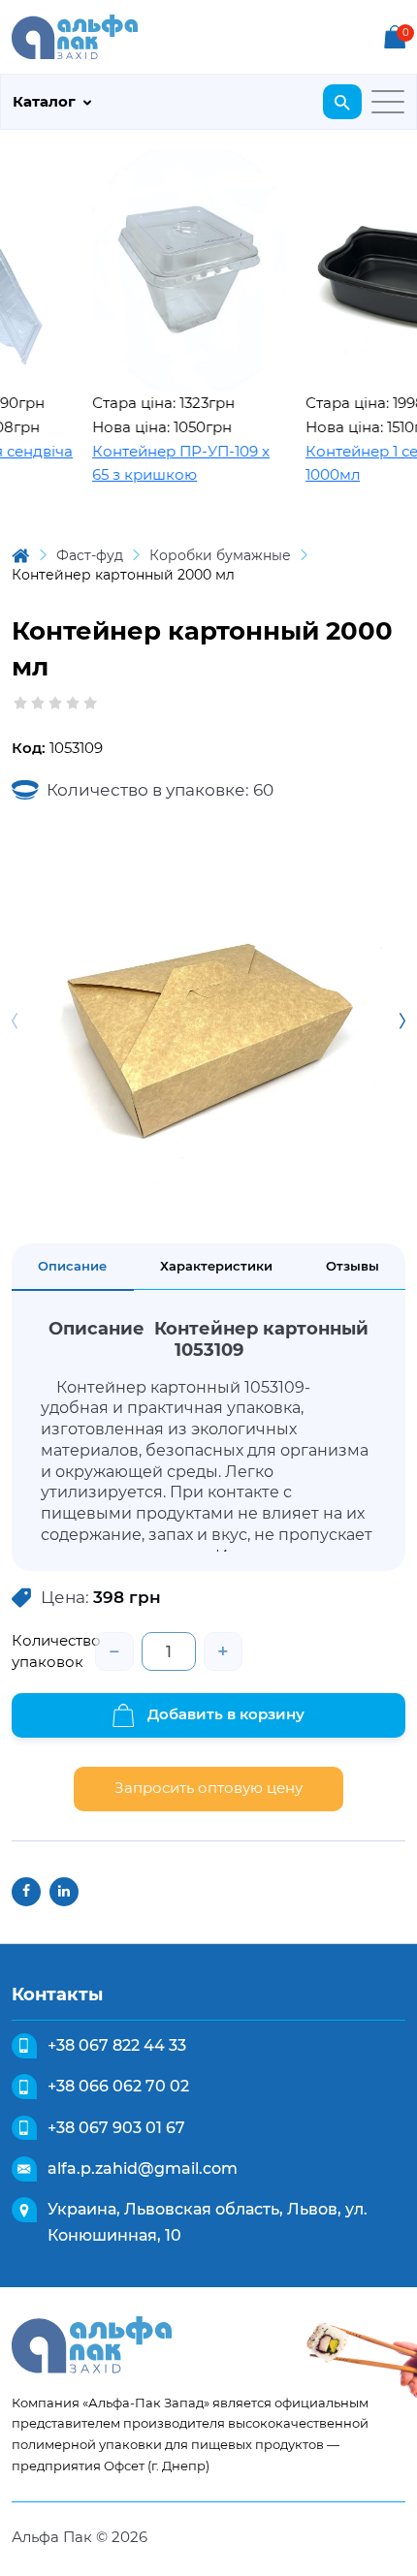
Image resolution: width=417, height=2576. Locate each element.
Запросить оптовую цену (208, 1788)
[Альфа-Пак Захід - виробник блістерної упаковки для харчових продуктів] (75, 35)
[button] (402, 1021)
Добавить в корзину (224, 1714)
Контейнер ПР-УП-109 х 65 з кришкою (162, 463)
